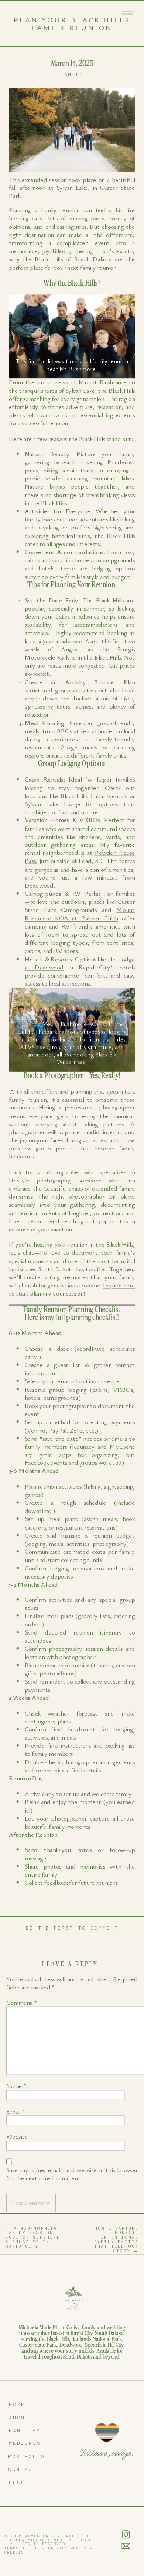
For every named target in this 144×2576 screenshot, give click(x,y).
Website (17, 2137)
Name (16, 2086)
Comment (22, 2003)
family (72, 74)
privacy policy (67, 2548)
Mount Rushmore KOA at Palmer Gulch (80, 914)
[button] (128, 13)
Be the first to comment (72, 1928)
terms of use (22, 2548)
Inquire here (119, 1285)
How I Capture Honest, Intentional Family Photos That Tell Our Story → (116, 2239)
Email (16, 2111)
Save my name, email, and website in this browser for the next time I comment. (72, 2174)
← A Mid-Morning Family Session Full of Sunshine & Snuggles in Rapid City (33, 2237)
